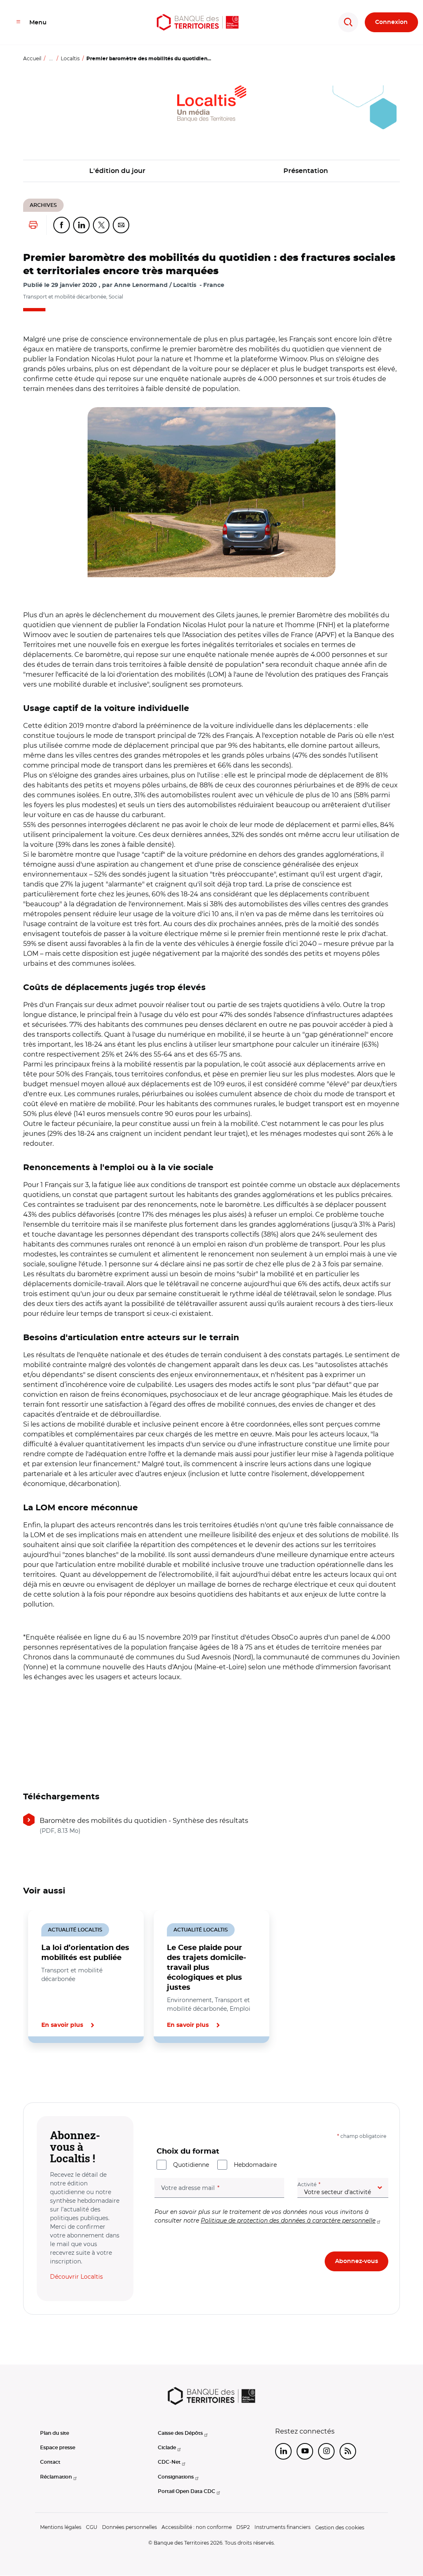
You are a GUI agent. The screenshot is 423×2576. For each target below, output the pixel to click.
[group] (211, 492)
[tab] (51, 2071)
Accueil (32, 58)
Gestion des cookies (340, 2527)
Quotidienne (191, 2165)
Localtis (70, 58)
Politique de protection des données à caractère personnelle (288, 2221)
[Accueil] (198, 22)
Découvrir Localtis (76, 2277)
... (51, 58)
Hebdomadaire (255, 2165)
